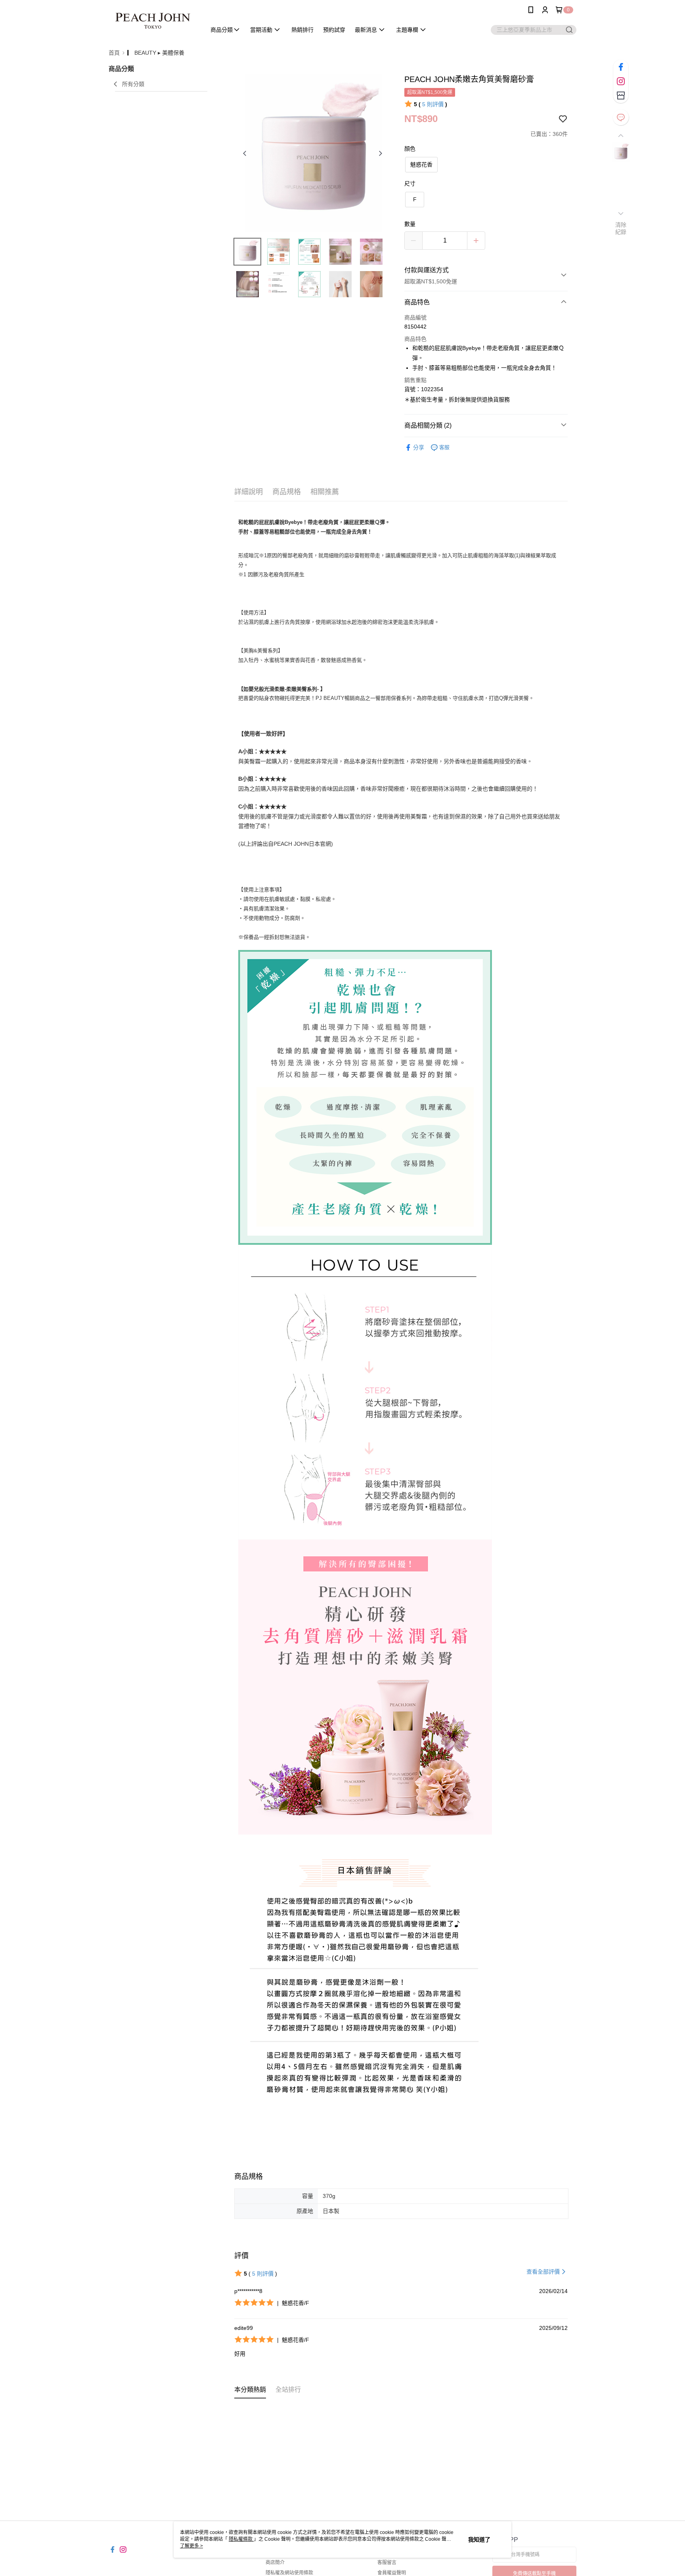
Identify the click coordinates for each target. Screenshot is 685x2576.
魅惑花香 (421, 164)
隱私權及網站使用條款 (289, 2573)
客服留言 (387, 2563)
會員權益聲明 (392, 2573)
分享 (419, 447)
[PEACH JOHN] (153, 21)
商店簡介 (275, 2563)
